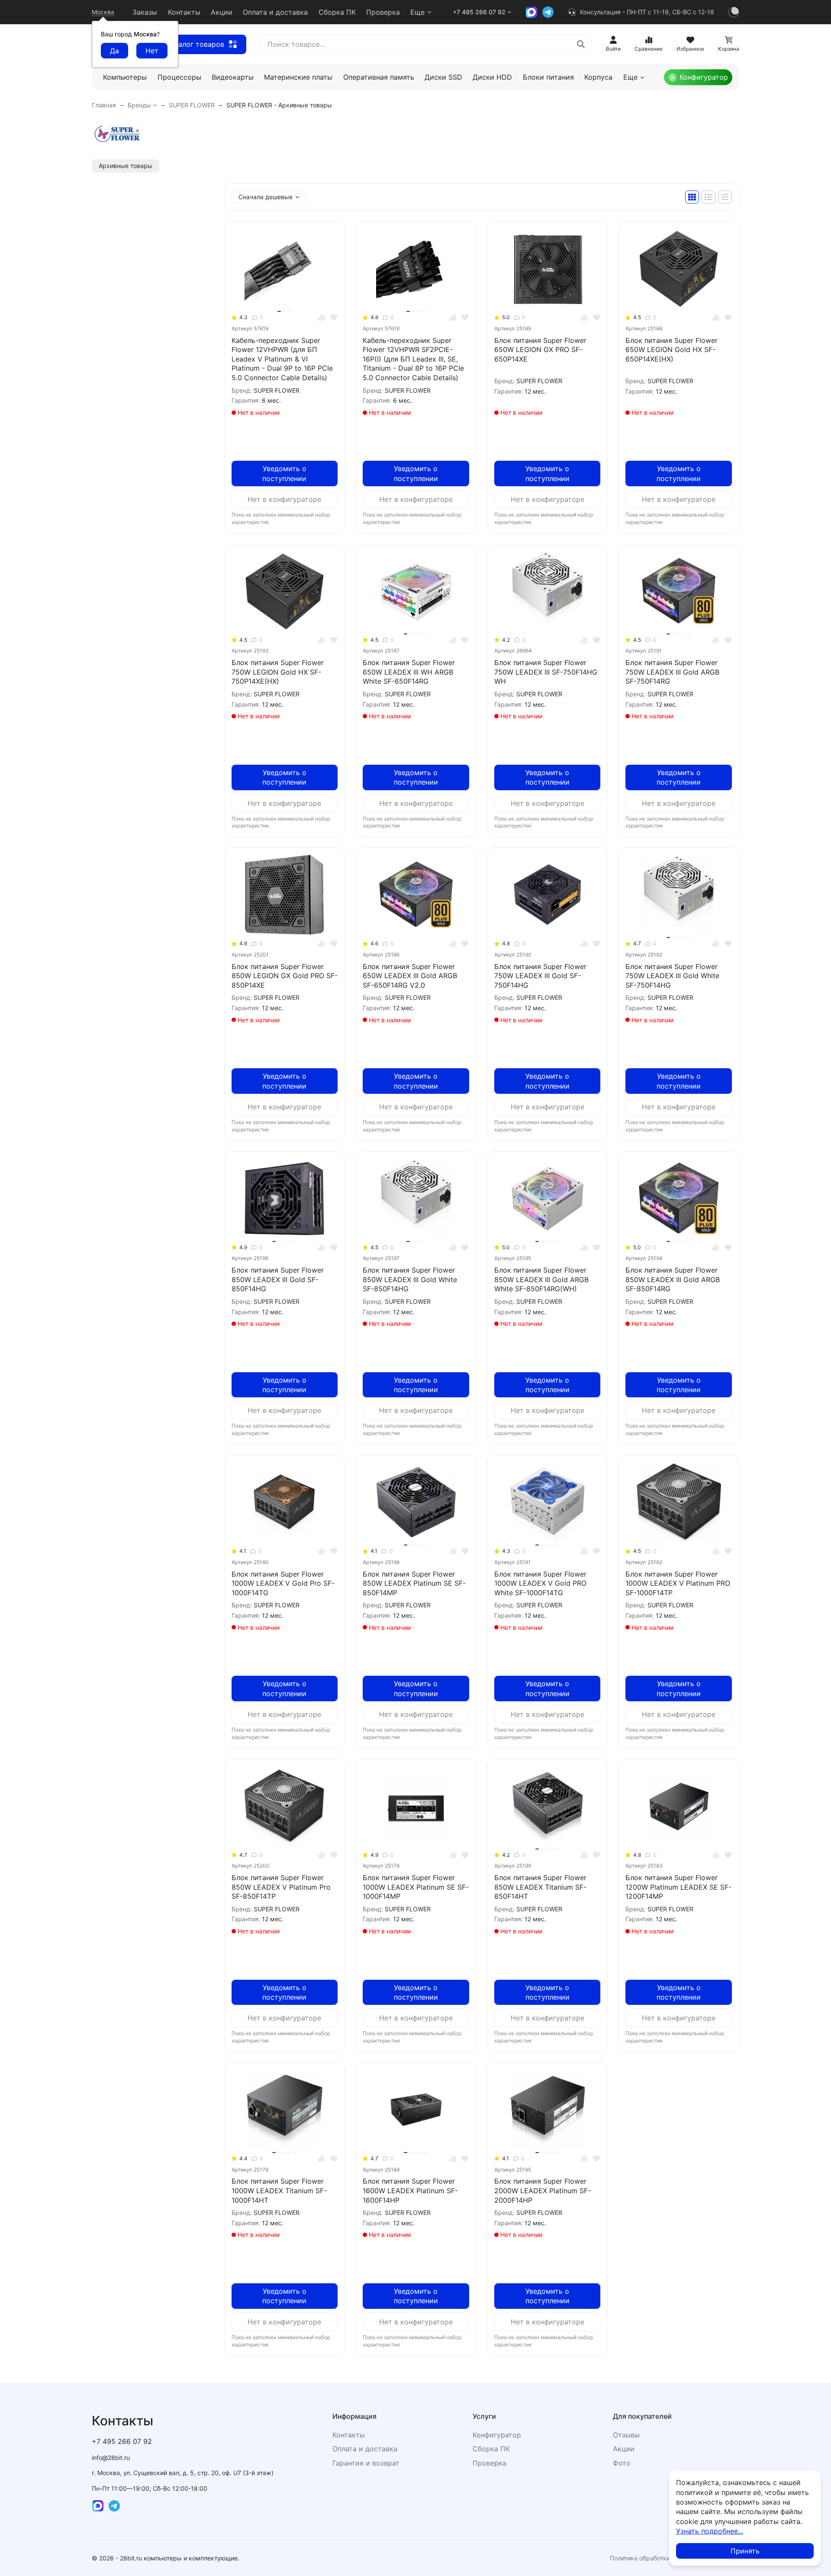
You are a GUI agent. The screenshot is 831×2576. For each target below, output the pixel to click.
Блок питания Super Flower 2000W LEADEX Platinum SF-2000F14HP (543, 2190)
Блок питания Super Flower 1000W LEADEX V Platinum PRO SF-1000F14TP (678, 1583)
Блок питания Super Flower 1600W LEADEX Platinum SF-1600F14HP (410, 2190)
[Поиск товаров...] (581, 44)
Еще (417, 12)
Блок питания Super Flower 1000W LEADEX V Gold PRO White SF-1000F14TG (540, 1583)
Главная (104, 105)
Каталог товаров (195, 44)
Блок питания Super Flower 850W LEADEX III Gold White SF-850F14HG (410, 1279)
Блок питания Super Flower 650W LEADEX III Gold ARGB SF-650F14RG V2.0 (410, 976)
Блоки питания (548, 77)
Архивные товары (126, 166)
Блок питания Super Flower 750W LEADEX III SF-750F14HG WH (546, 672)
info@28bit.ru (111, 2458)
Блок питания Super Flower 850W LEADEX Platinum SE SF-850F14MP (414, 1583)
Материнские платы (298, 77)
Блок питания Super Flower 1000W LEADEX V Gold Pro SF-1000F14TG (283, 1583)
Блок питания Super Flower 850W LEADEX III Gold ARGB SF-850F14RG (673, 1279)
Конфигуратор (704, 77)
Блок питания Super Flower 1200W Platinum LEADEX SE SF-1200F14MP (678, 1887)
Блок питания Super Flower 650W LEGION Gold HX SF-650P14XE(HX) (672, 350)
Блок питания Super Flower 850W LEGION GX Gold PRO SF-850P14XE (285, 976)
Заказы (145, 12)
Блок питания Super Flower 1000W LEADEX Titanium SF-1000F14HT (279, 2190)
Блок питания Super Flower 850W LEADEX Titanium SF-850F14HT (540, 1887)
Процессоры (179, 77)
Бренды (139, 105)
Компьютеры (125, 77)
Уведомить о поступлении (284, 473)
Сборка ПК (337, 12)
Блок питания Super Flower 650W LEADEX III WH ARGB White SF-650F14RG (409, 672)
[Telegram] (548, 12)
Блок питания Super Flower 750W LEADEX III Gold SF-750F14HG (540, 976)
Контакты (184, 12)
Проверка (383, 12)
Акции (222, 12)
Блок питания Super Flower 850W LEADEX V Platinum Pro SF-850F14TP (281, 1887)
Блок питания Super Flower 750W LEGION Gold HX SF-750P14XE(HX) (278, 672)
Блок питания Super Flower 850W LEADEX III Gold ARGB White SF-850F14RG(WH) (541, 1279)
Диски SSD (443, 77)
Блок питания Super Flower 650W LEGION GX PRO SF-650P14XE (540, 350)
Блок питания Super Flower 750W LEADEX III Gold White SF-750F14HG (672, 976)
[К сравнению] (321, 318)
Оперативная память (379, 77)
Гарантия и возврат (366, 2463)
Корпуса (598, 77)
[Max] (531, 12)
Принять (745, 2551)
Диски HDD (492, 77)
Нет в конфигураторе (284, 499)
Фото (622, 2463)
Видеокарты (233, 77)
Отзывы (626, 2435)
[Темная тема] (734, 12)
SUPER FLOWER (192, 105)
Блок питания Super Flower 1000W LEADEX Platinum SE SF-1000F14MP (416, 1887)
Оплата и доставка (275, 12)
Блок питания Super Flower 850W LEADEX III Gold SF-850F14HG (278, 1279)
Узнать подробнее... (710, 2531)
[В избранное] (334, 318)
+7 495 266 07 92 (479, 12)
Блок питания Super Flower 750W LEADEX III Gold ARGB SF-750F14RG (672, 672)
